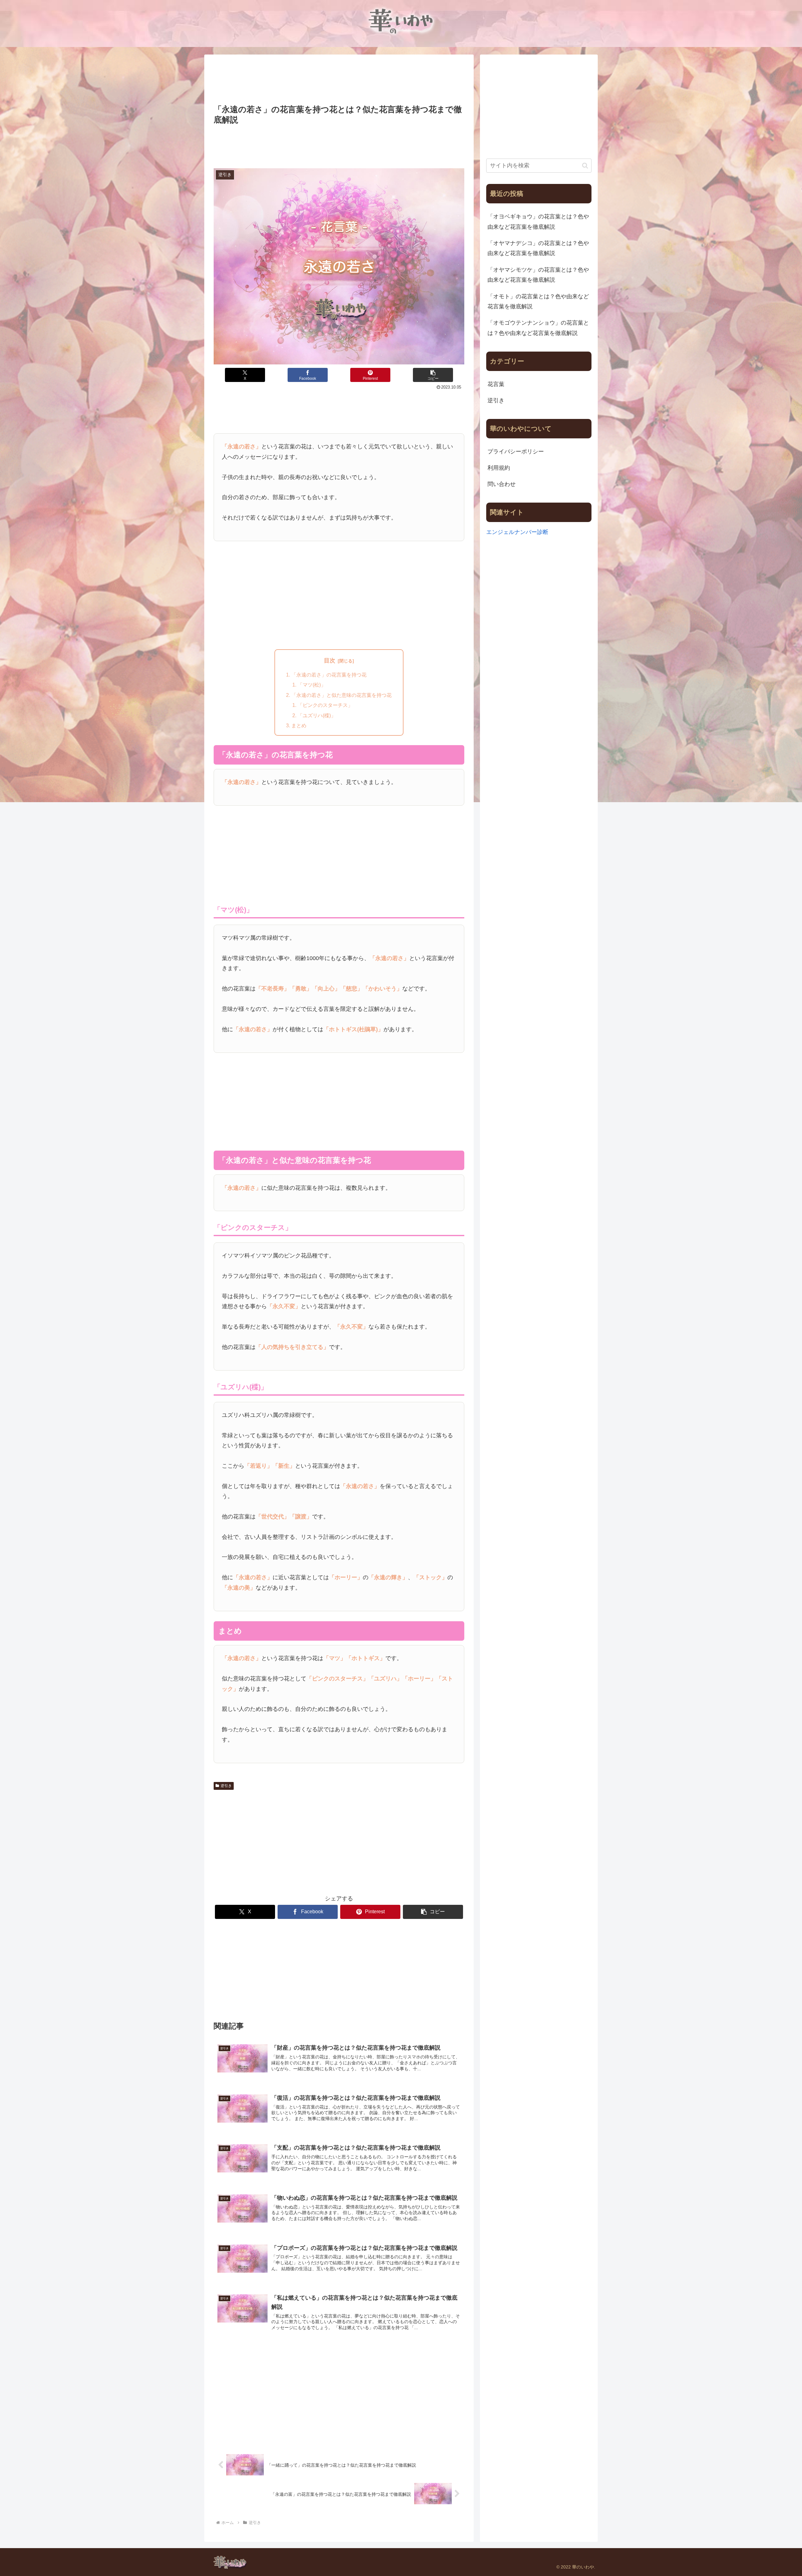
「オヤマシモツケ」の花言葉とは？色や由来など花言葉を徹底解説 (538, 275)
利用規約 (499, 468)
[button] (433, 375)
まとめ (299, 725)
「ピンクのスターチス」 (325, 705)
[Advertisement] (339, 80)
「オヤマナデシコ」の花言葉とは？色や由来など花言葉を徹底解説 (538, 248)
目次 (330, 661)
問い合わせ (502, 484)
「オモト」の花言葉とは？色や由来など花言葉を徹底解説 (538, 301)
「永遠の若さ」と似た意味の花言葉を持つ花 (341, 695)
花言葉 (496, 384)
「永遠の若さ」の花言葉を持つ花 (329, 675)
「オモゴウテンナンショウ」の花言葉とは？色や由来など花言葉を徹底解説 (538, 328)
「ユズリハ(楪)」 (317, 715)
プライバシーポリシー (516, 452)
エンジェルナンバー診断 (517, 532)
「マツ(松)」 (312, 685)
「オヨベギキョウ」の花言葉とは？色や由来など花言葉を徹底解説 (538, 222)
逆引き (226, 1786)
